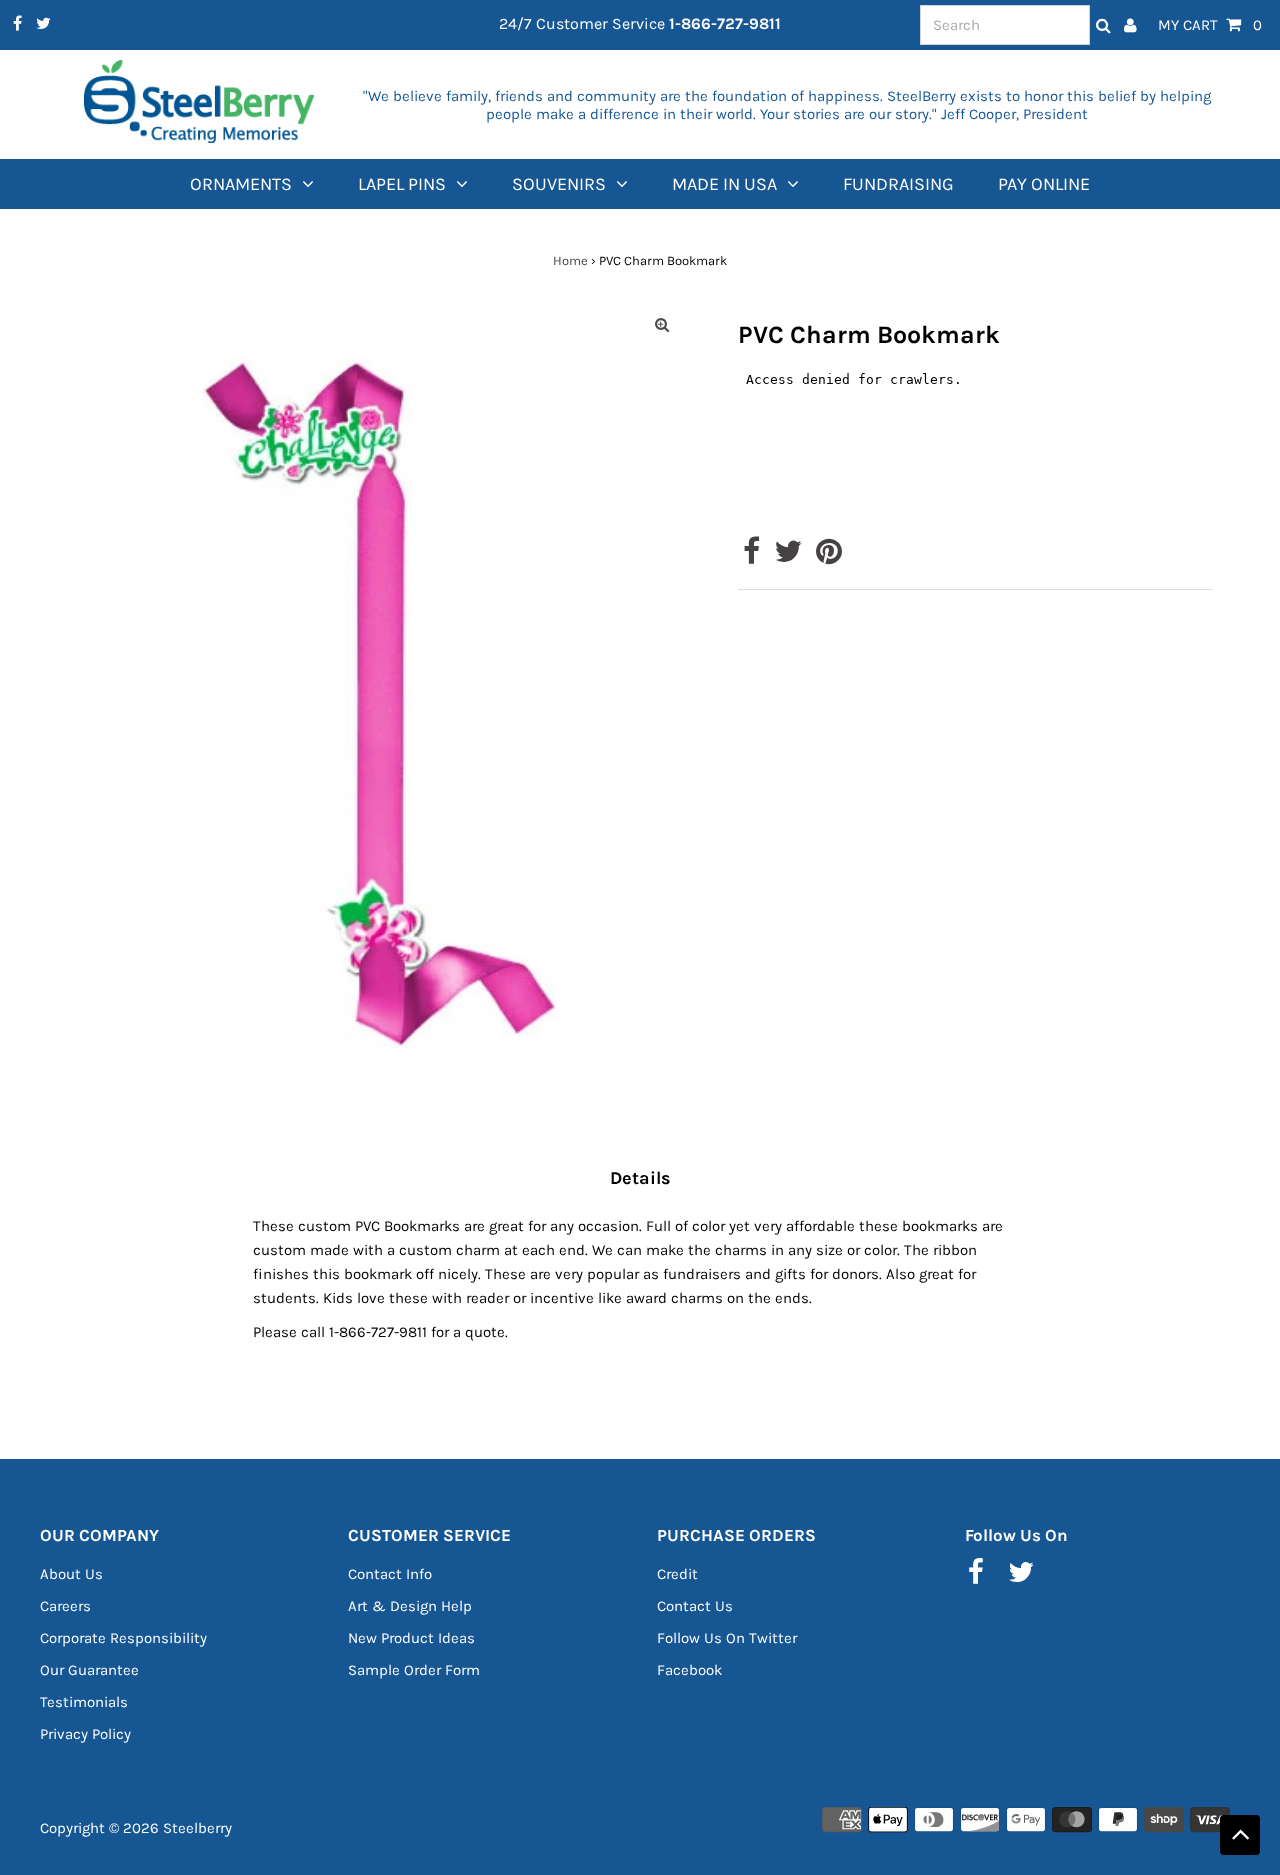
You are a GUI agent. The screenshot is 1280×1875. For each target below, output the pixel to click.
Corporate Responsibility (123, 1638)
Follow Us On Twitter (727, 1638)
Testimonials (84, 1702)
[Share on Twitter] (788, 557)
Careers (65, 1606)
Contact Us (695, 1606)
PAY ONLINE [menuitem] (1044, 184)
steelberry (197, 1828)
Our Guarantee (89, 1670)
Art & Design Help (410, 1606)
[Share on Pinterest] (829, 557)
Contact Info (390, 1574)
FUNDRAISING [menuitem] (898, 184)
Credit (677, 1574)
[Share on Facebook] (751, 557)
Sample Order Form (414, 1670)
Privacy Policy (85, 1734)
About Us (71, 1574)
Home (570, 260)
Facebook (689, 1670)
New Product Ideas (411, 1638)
